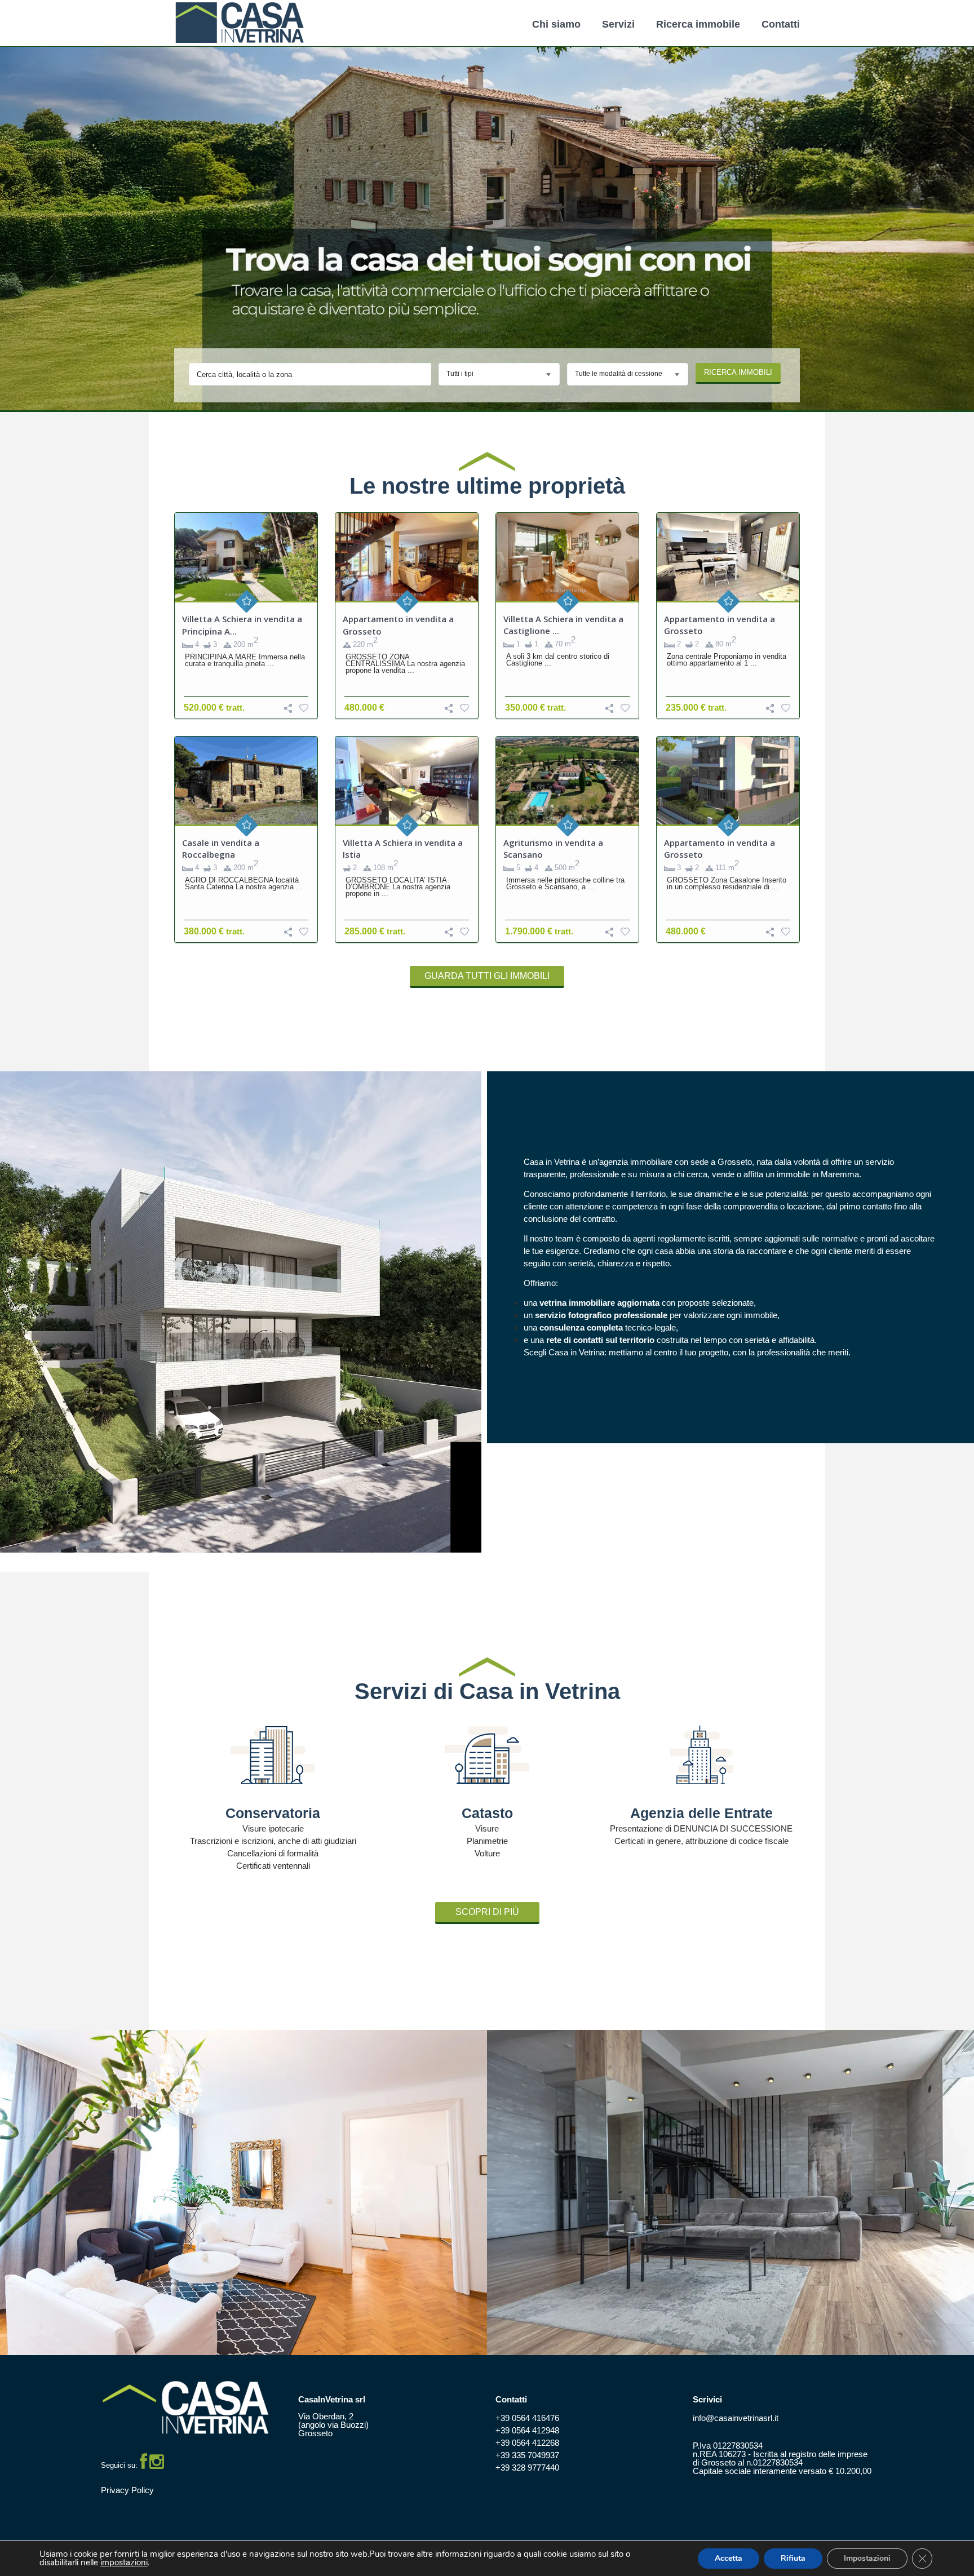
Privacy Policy (127, 2490)
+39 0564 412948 (527, 2430)
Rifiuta (793, 2558)
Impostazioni (867, 2558)
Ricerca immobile (698, 24)
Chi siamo (556, 24)
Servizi (618, 24)
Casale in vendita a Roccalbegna (221, 848)
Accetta (729, 2558)
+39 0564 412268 (527, 2443)
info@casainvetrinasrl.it (736, 2418)
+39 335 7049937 (527, 2455)
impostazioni (124, 2563)
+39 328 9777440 (527, 2468)
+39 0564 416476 (527, 2418)
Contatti (781, 24)
